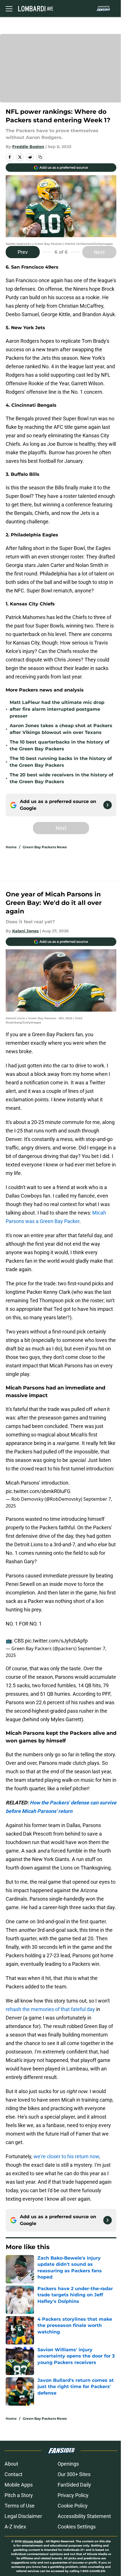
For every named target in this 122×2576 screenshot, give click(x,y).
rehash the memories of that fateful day (50, 2009)
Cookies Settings (77, 2527)
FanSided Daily (74, 2485)
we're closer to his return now (66, 2156)
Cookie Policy (73, 2506)
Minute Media (33, 2541)
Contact (13, 2474)
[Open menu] (9, 8)
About (11, 2464)
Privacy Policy (73, 2495)
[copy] (40, 157)
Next (99, 252)
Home (11, 847)
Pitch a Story (19, 2495)
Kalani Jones (25, 931)
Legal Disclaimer (23, 2516)
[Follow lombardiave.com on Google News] (108, 805)
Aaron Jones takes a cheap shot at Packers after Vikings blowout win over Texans (61, 729)
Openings (68, 2464)
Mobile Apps (19, 2485)
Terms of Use (20, 2506)
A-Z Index (15, 2527)
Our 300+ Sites (74, 2474)
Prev (23, 252)
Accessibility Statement (84, 2516)
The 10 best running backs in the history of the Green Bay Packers (61, 762)
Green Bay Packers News (45, 847)
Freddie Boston (28, 147)
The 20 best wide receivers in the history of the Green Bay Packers (61, 778)
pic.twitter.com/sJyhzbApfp (56, 1641)
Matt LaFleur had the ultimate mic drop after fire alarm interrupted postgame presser (57, 709)
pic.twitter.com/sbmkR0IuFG (38, 1491)
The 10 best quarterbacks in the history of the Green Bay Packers (59, 745)
